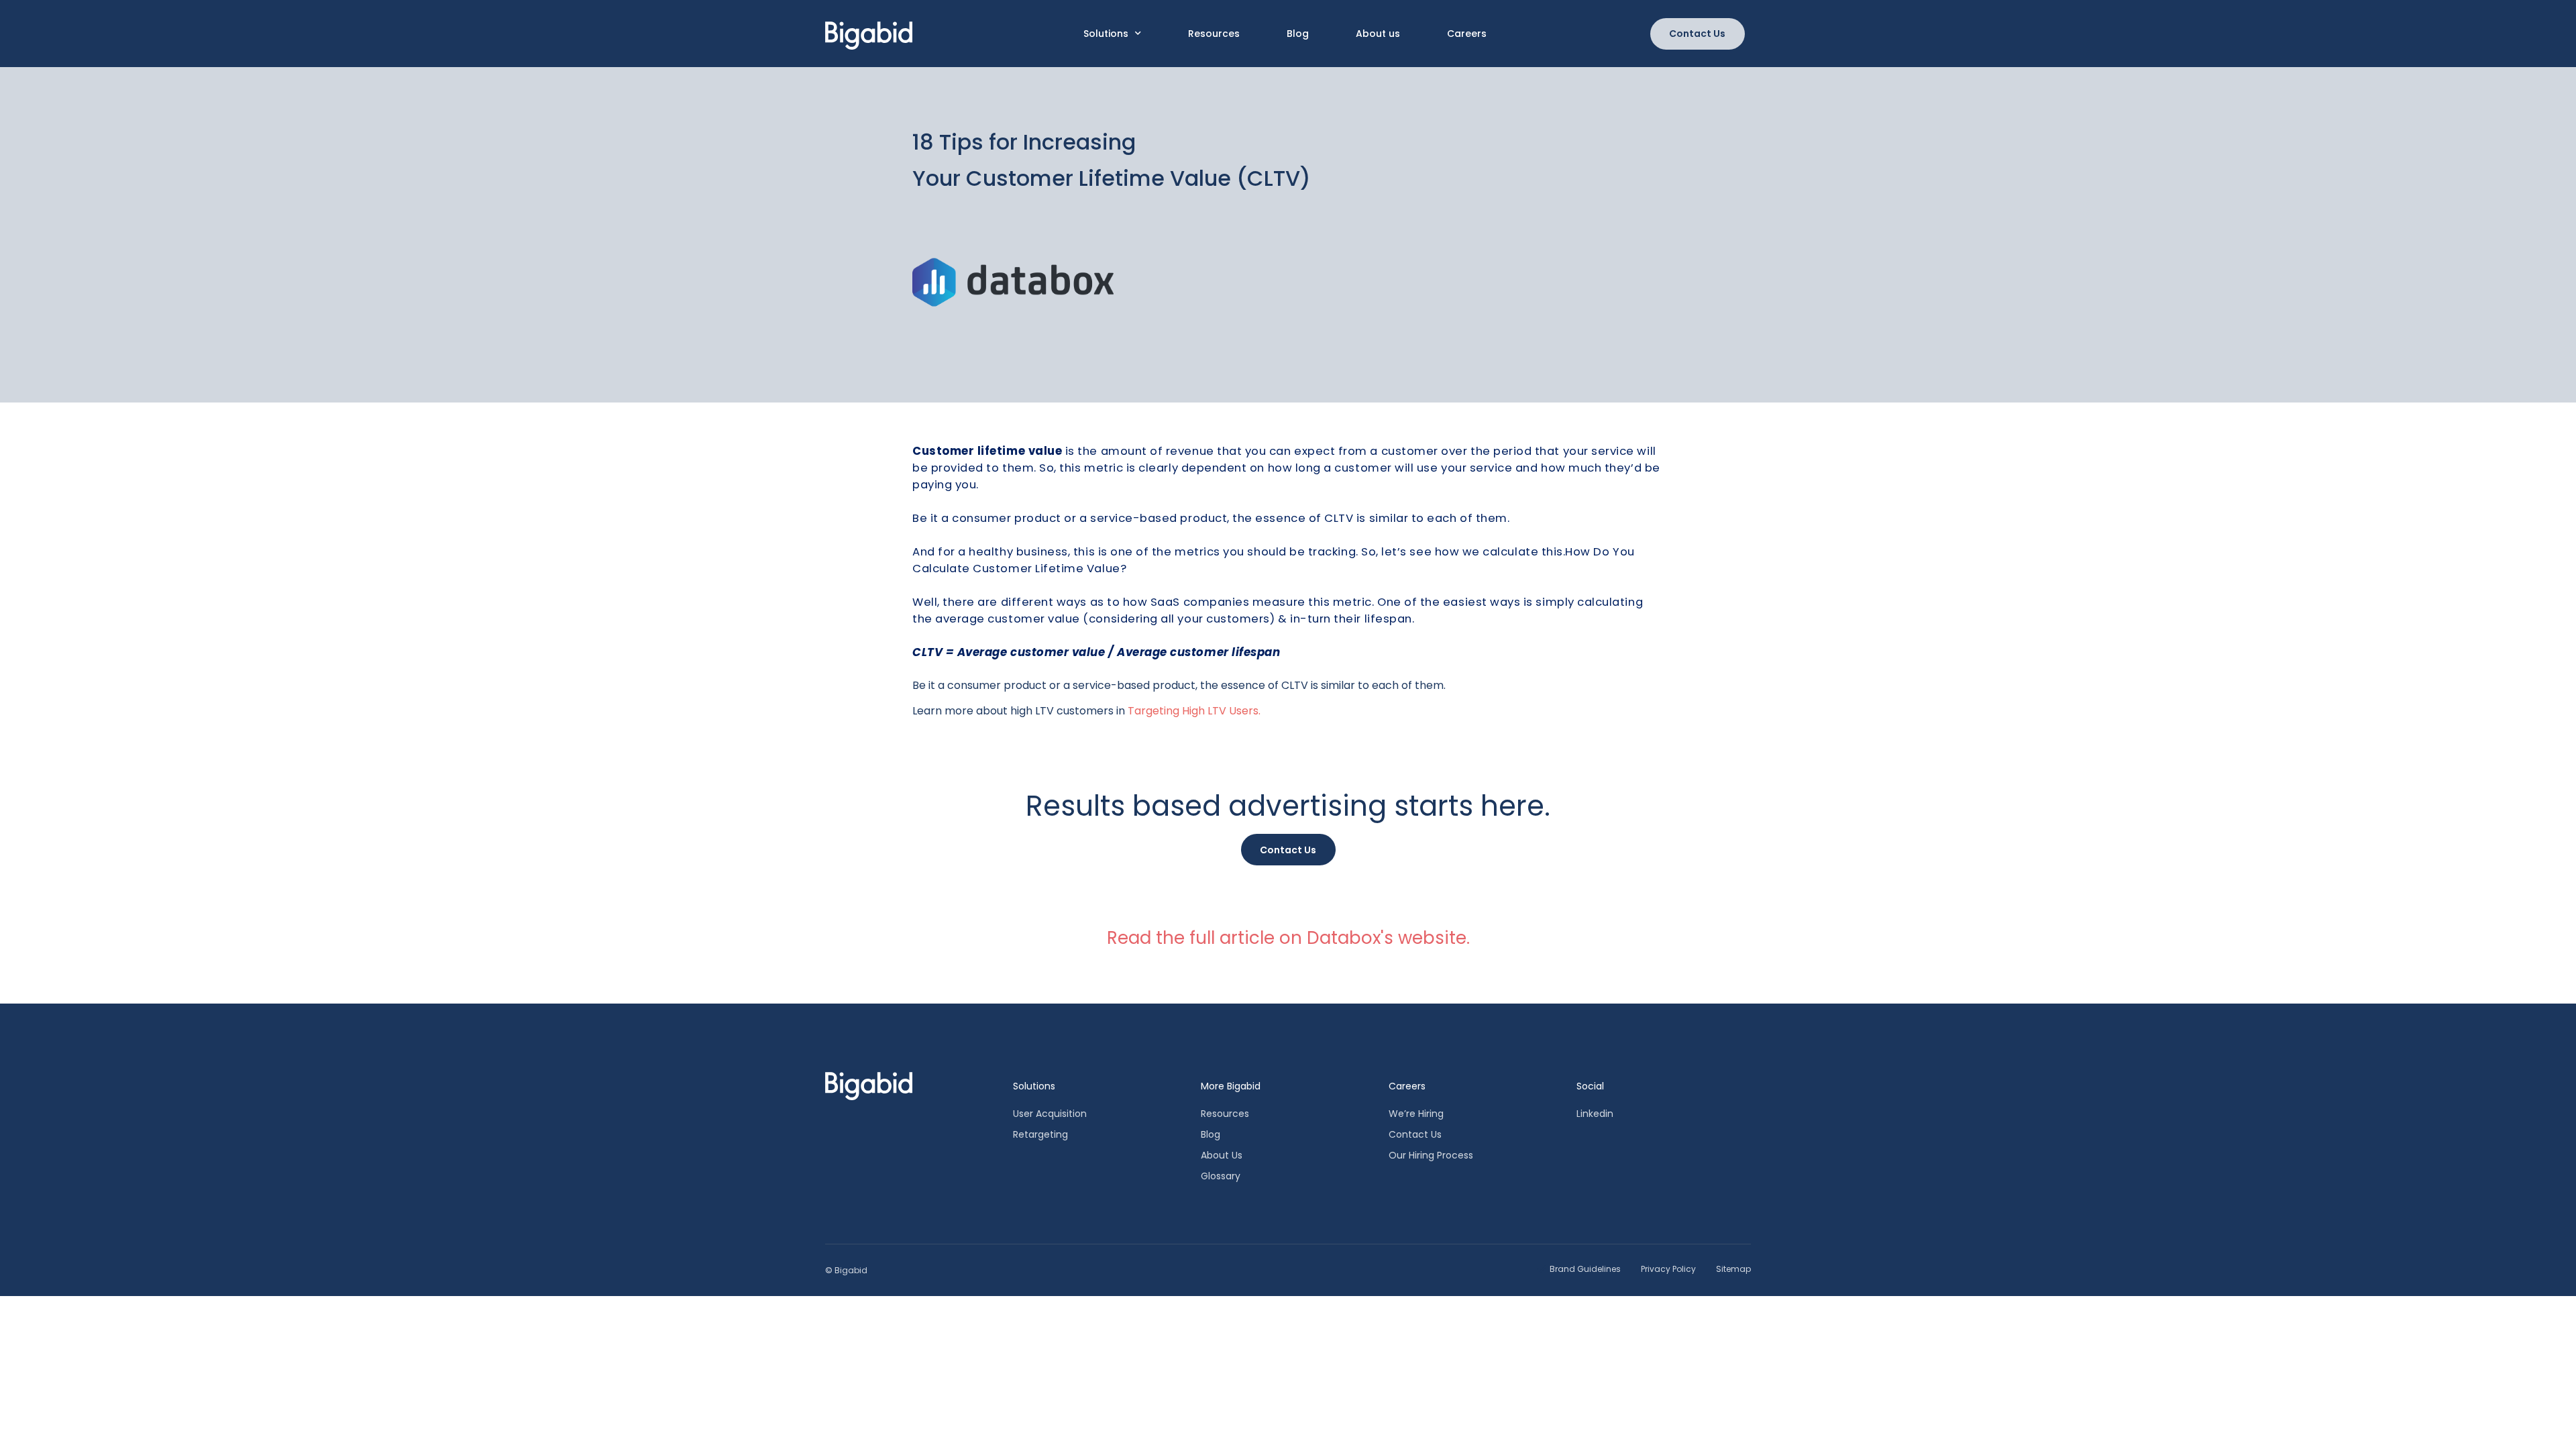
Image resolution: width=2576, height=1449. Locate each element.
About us (1378, 34)
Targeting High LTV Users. (1195, 711)
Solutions (1106, 34)
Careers (1467, 34)
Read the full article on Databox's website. (1288, 938)
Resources (1214, 34)
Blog (1298, 34)
